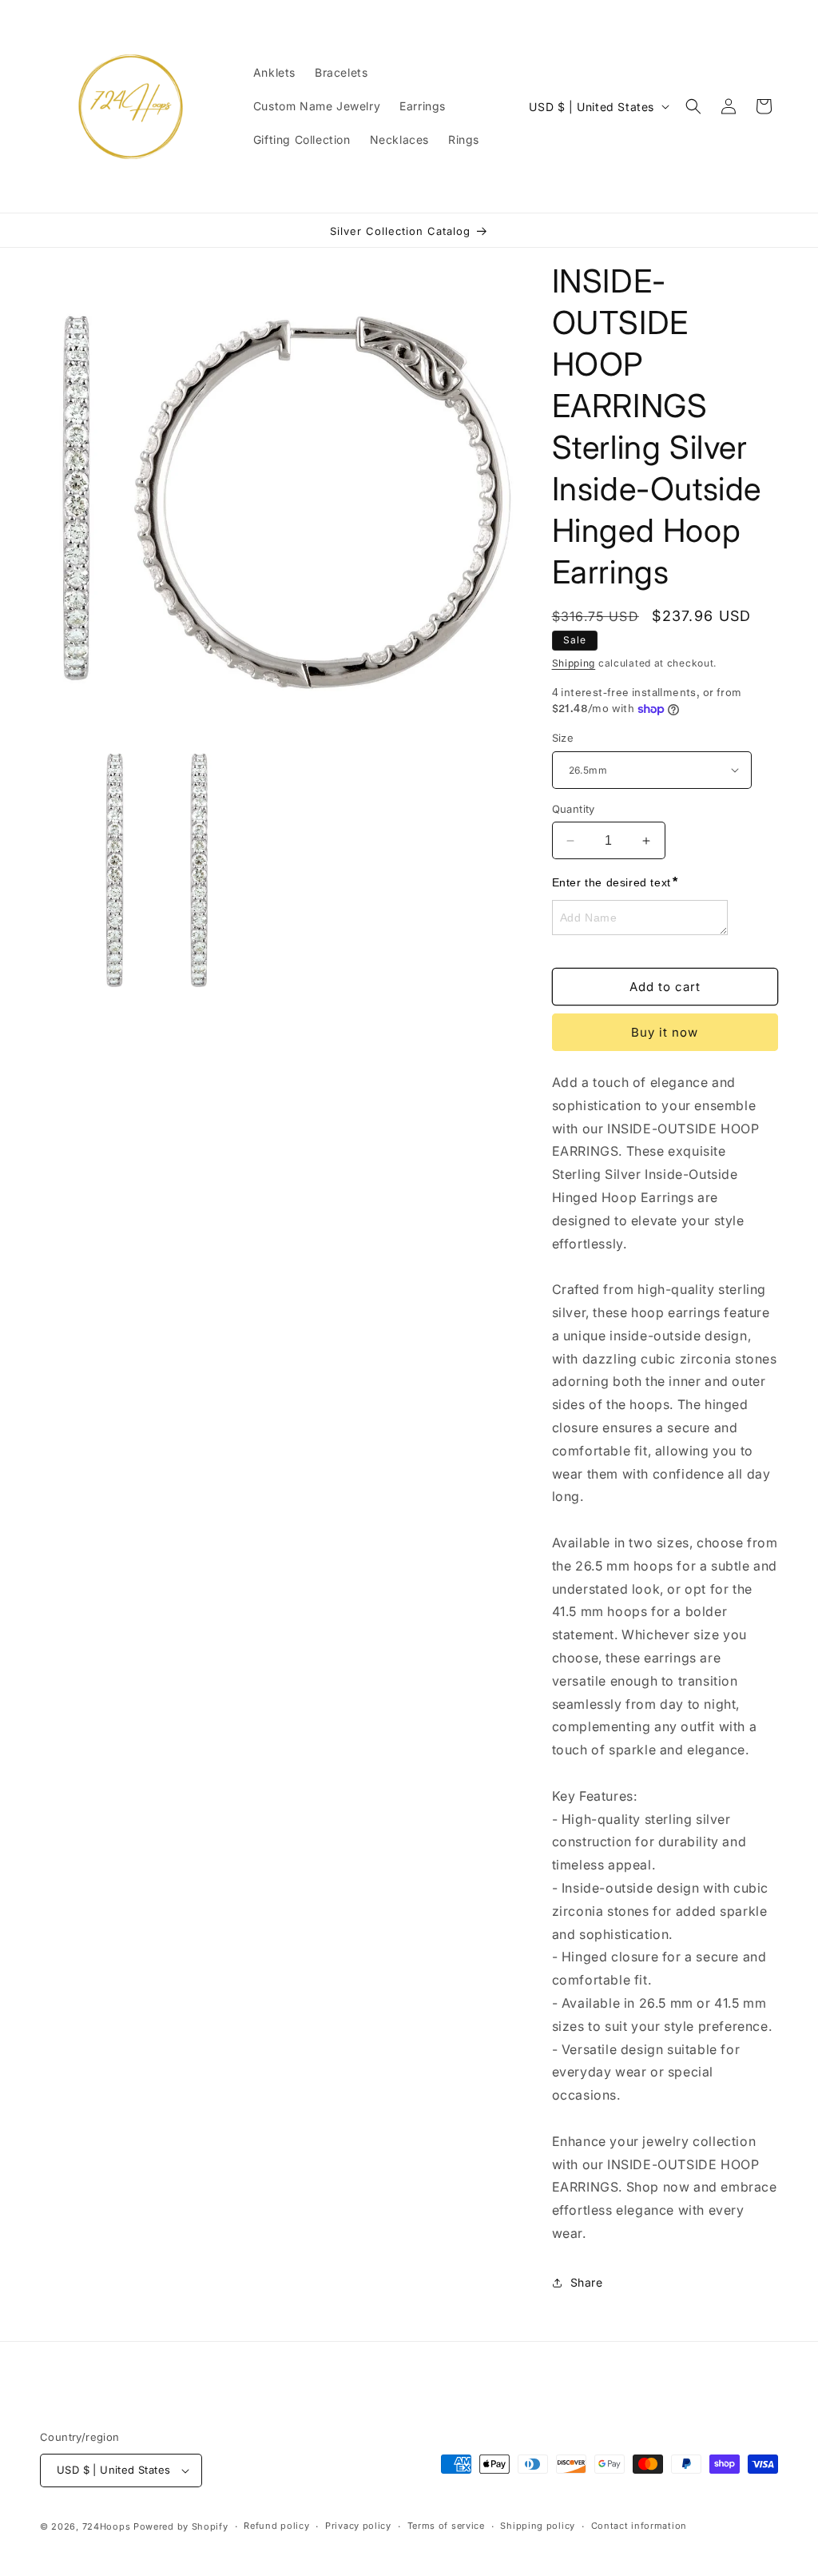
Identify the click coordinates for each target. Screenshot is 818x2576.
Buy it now (665, 1032)
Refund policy (276, 2526)
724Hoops (108, 2526)
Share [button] (587, 2282)
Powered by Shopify (181, 2526)
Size (563, 738)
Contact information (639, 2526)
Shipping (574, 663)
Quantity (574, 809)
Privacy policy (358, 2526)
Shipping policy (538, 2526)
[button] (693, 106)
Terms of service (446, 2526)
